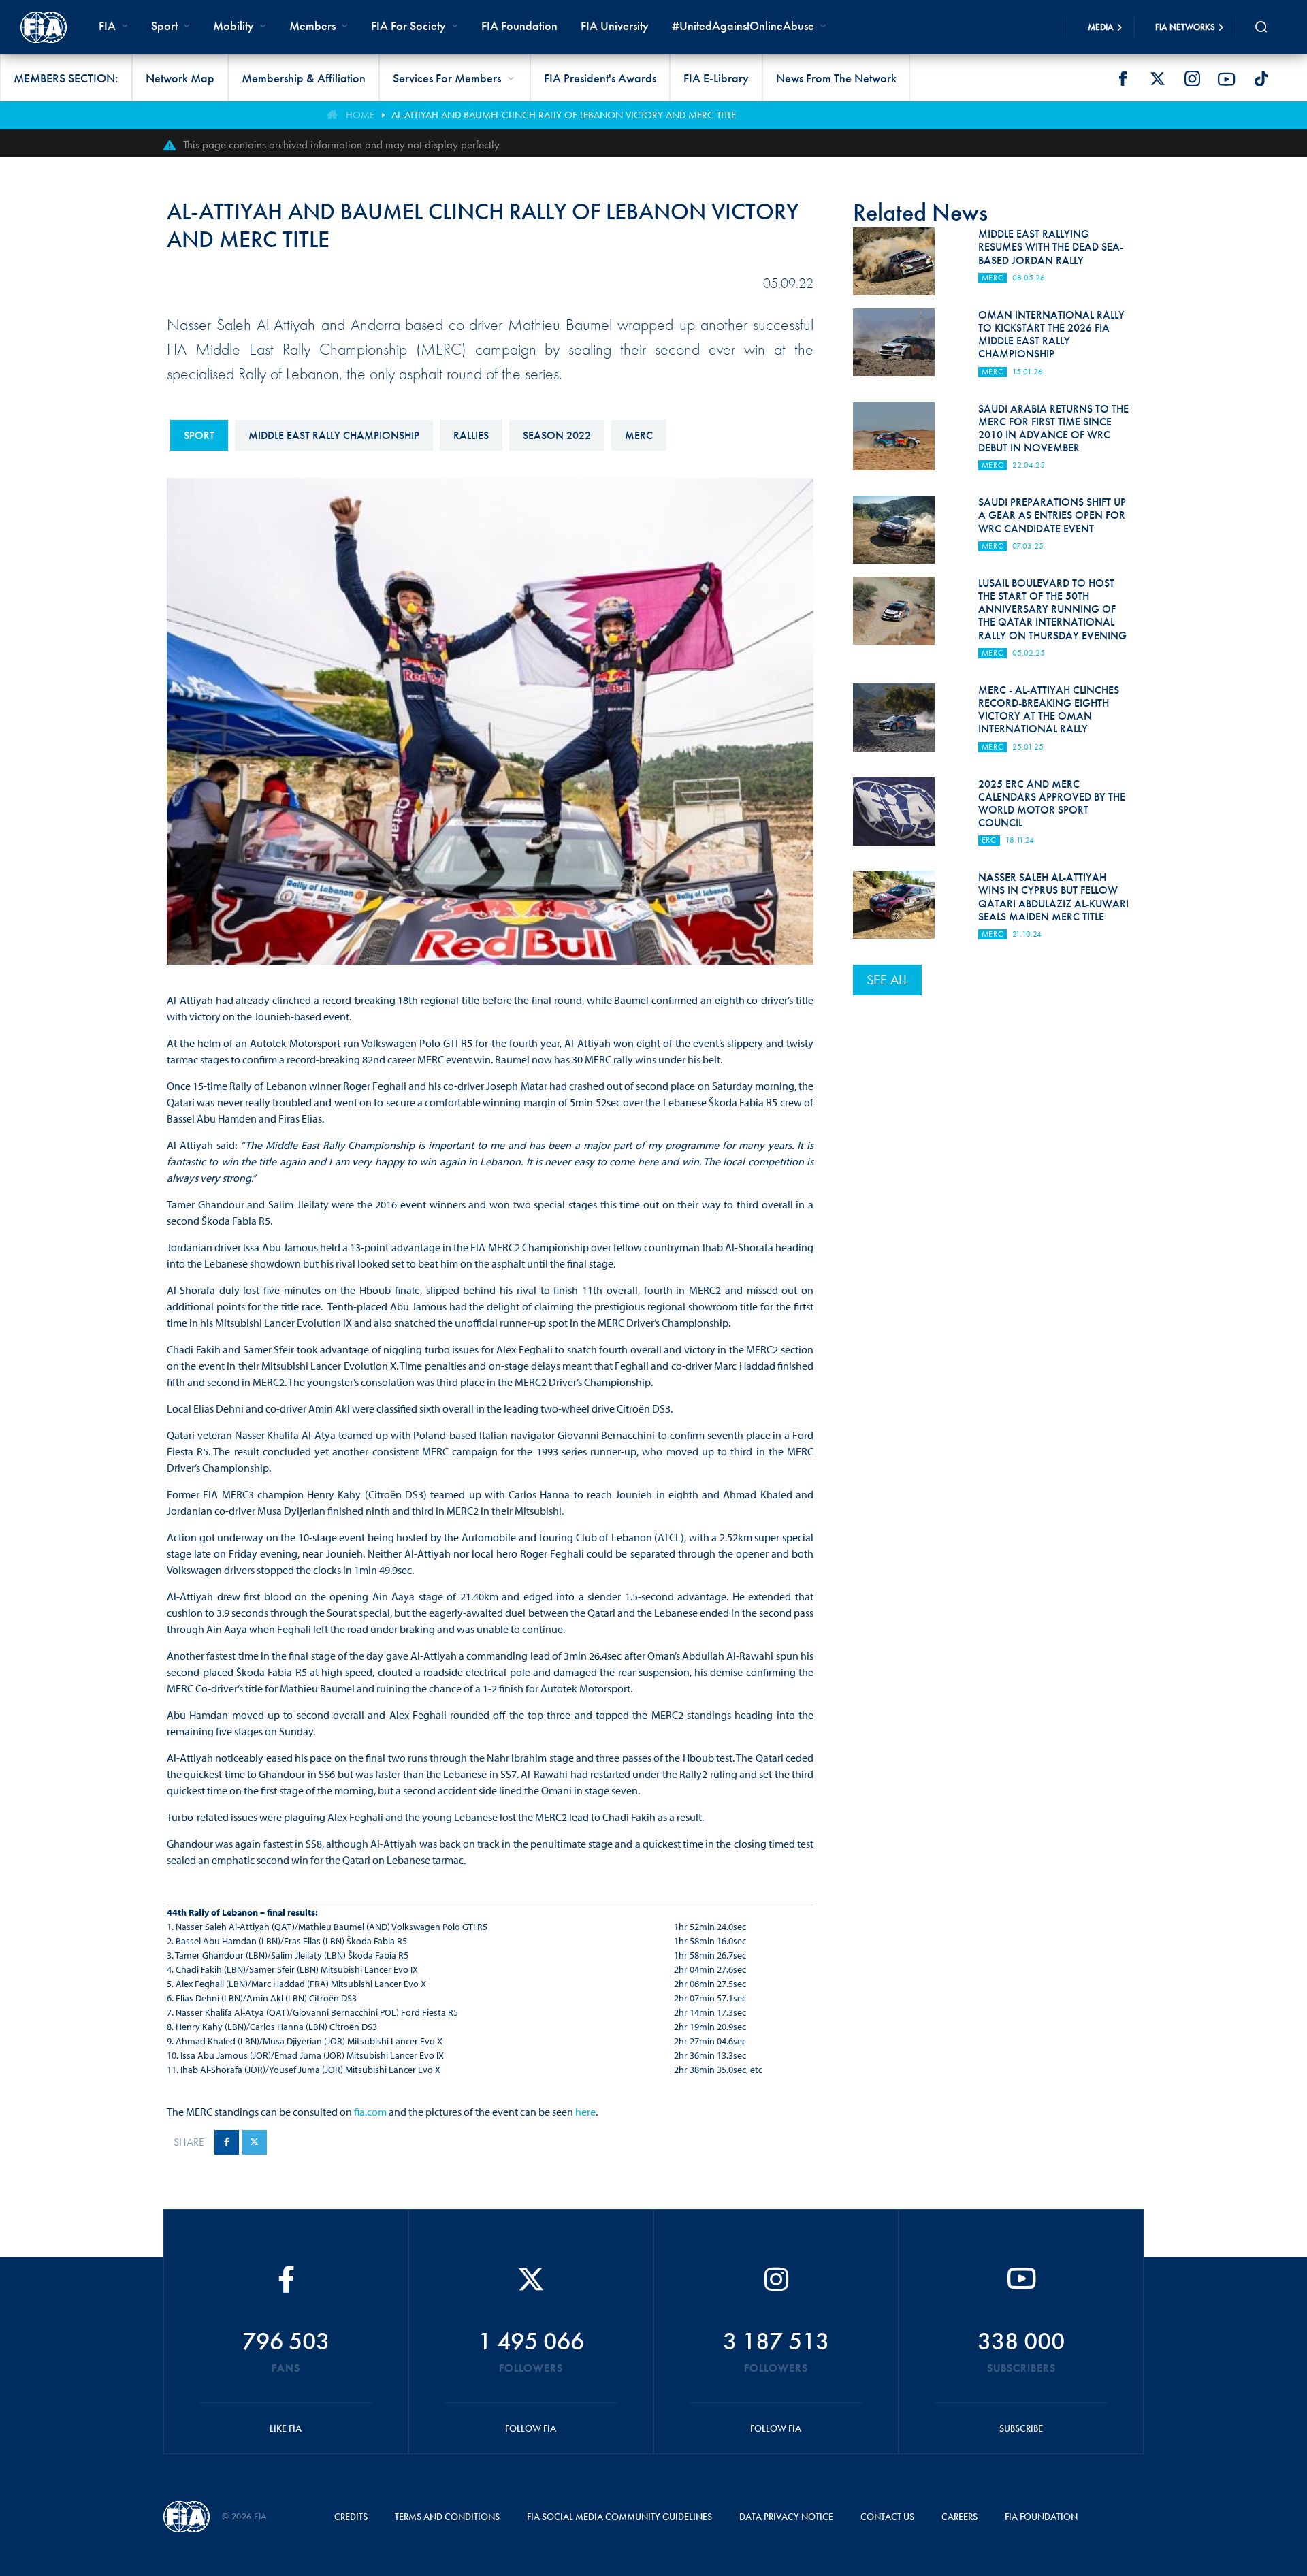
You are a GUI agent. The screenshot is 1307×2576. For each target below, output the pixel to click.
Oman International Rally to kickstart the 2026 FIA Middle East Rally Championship (1051, 335)
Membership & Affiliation (304, 78)
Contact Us (887, 2517)
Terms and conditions (447, 2517)
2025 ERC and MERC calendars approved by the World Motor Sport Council (1052, 804)
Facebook (1123, 79)
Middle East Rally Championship (334, 435)
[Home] (44, 27)
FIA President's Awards (600, 78)
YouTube (1227, 79)
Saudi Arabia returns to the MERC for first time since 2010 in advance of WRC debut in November (1053, 429)
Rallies (471, 435)
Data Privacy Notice (786, 2517)
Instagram (1192, 79)
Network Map (180, 78)
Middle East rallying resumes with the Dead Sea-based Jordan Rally (1051, 247)
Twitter (1157, 79)
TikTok (1261, 79)
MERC (639, 435)
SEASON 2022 (557, 435)
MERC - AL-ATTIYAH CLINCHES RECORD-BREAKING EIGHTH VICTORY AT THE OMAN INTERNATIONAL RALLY (1049, 710)
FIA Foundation (519, 26)
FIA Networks (1185, 27)
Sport (199, 435)
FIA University (615, 26)
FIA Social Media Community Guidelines (619, 2517)
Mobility (233, 26)
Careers (959, 2517)
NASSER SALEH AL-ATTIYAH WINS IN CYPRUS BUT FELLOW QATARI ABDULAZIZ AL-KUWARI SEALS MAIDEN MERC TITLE (1053, 897)
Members (312, 26)
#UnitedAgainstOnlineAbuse (743, 26)
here (585, 2112)
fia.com (370, 2112)
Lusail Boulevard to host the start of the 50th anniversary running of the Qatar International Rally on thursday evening (1052, 609)
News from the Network (836, 78)
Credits (351, 2517)
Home (360, 115)
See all (887, 980)
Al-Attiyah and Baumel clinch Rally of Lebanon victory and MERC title (564, 115)
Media (1101, 27)
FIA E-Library (716, 78)
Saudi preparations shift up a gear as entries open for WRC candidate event (1052, 515)
